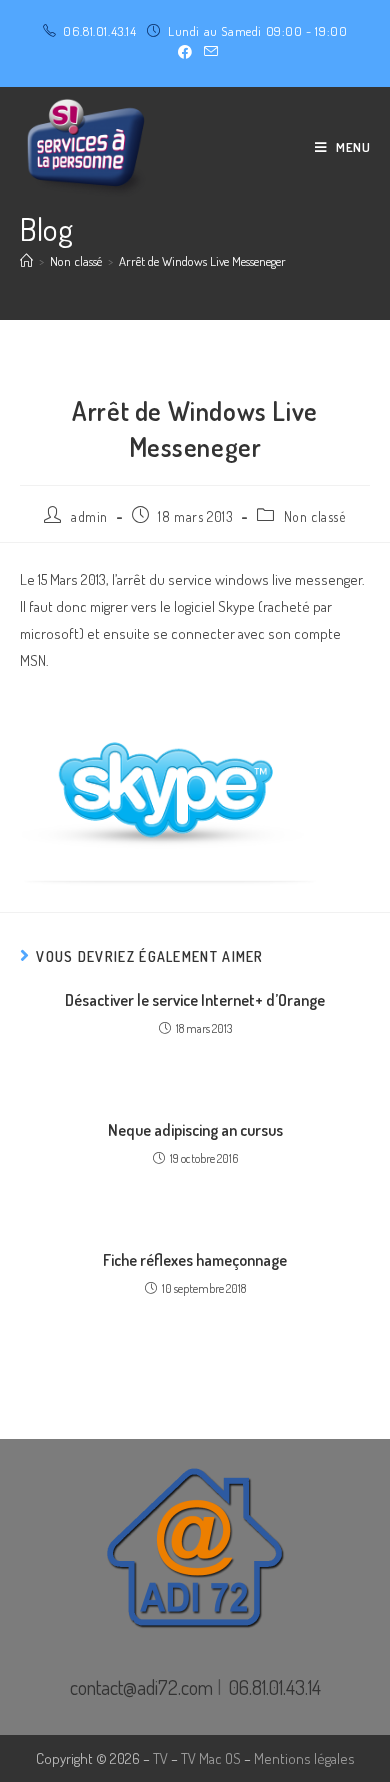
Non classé (315, 516)
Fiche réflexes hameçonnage (195, 1260)
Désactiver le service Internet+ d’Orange (195, 1000)
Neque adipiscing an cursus (195, 1130)
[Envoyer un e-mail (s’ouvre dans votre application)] (208, 52)
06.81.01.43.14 (99, 31)
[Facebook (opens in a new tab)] (185, 52)
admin (89, 516)
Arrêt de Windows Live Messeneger (202, 261)
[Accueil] (26, 261)
